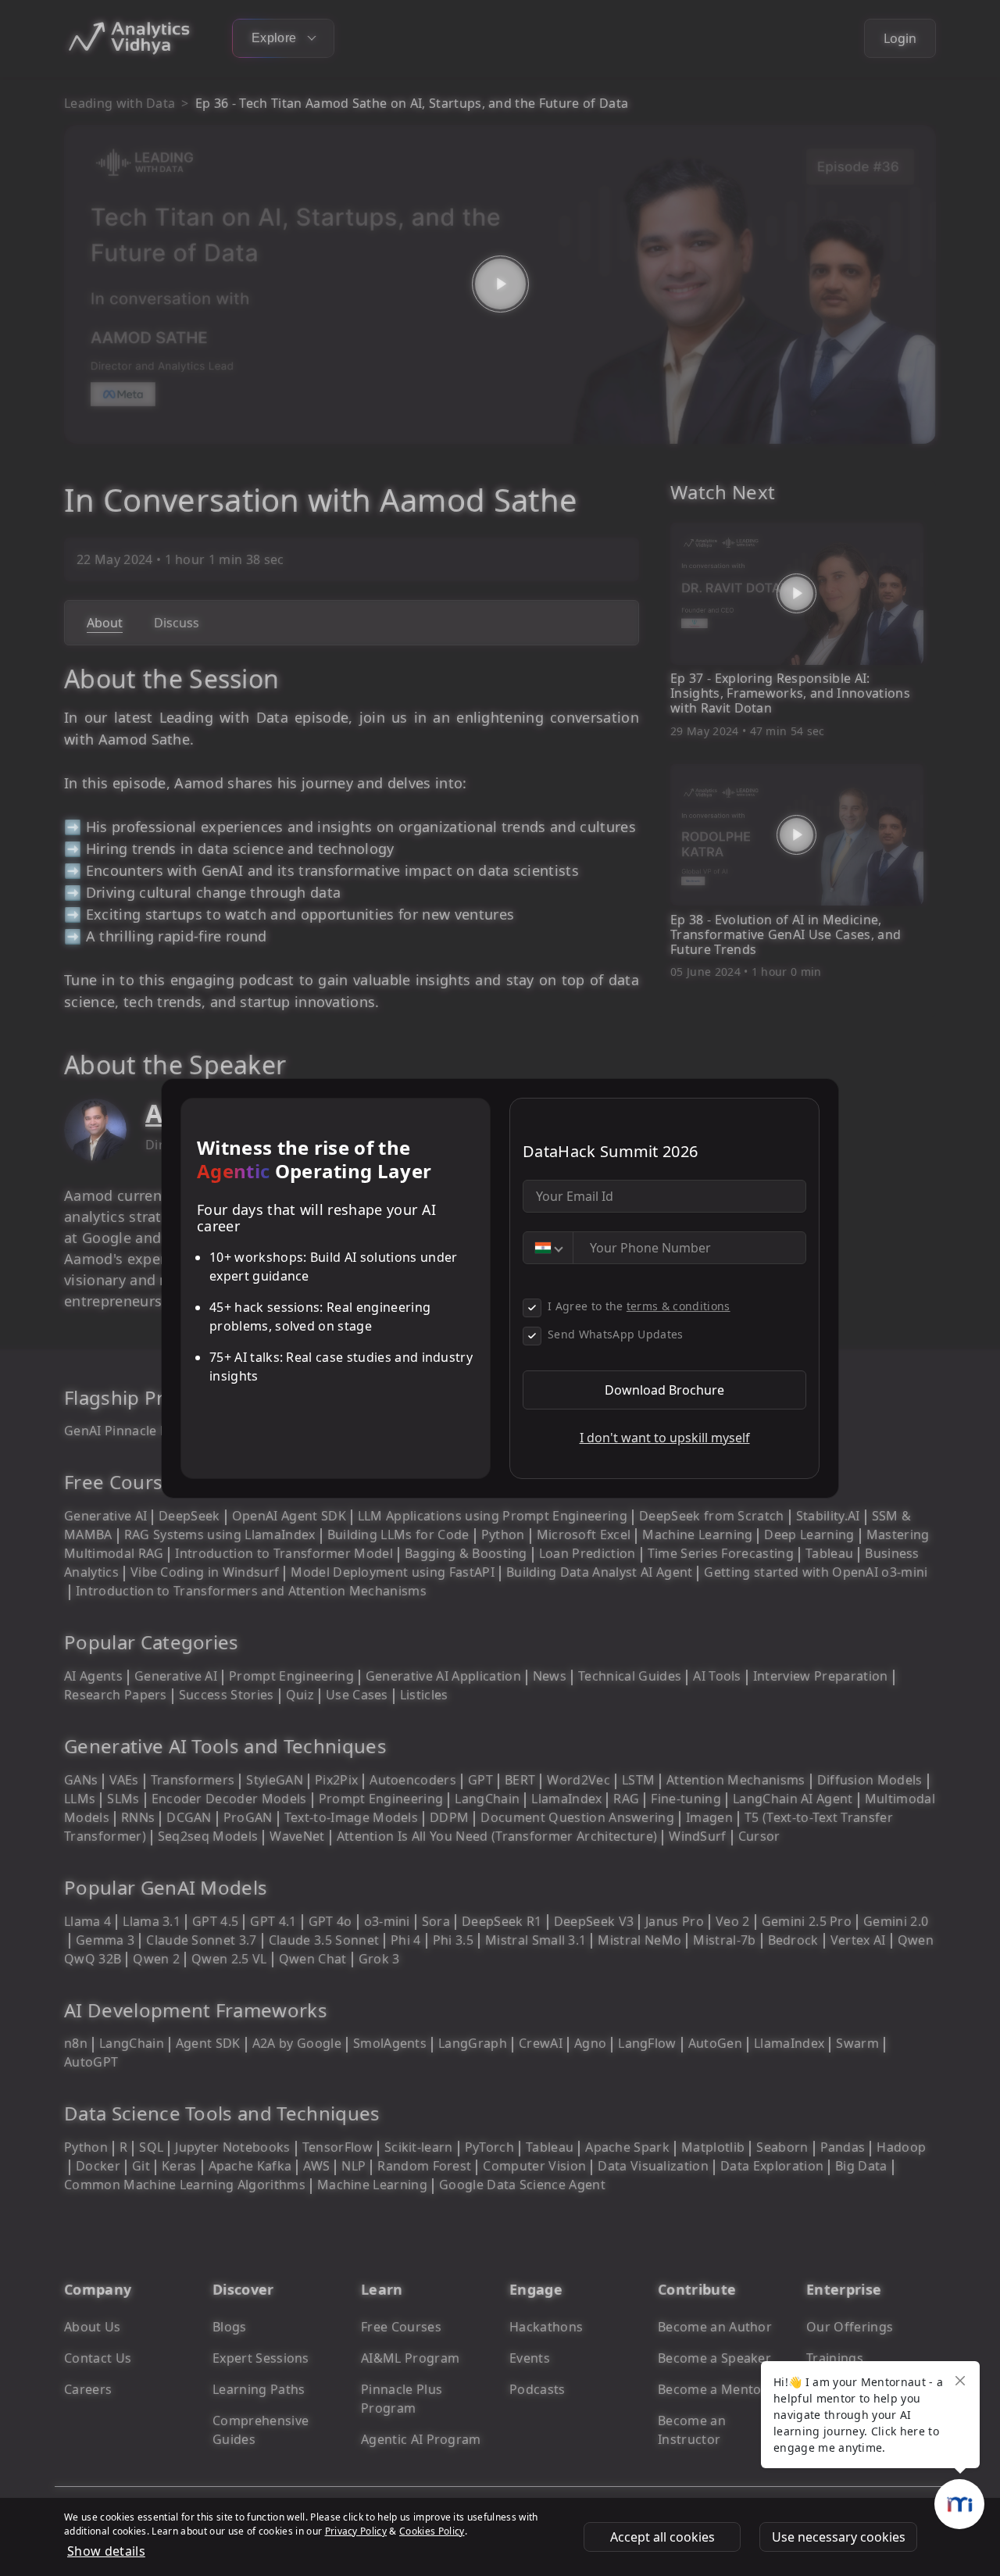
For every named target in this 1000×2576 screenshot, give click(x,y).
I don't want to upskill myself (665, 1438)
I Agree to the (639, 1306)
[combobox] (548, 1248)
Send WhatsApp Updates (616, 1334)
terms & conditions (679, 1306)
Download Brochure (664, 1390)
